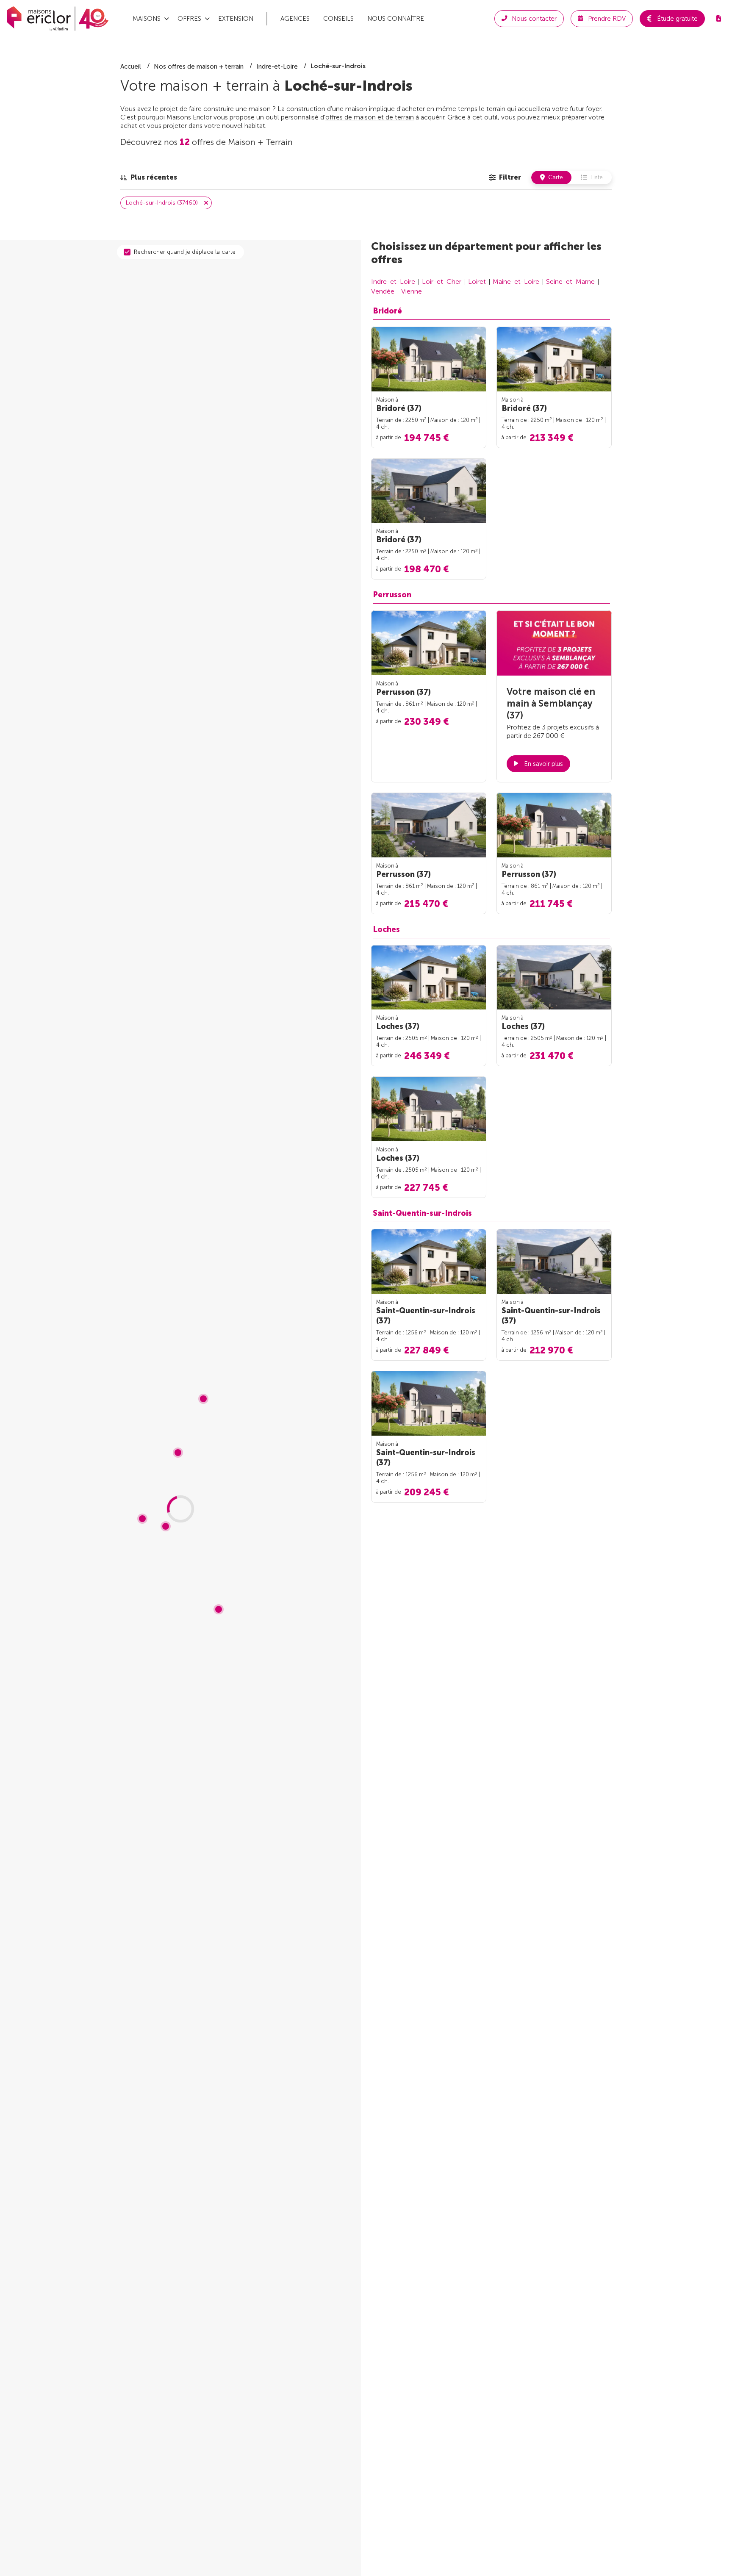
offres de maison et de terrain (370, 117)
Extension (236, 19)
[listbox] (149, 177)
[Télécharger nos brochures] (718, 19)
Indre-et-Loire (393, 281)
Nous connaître (396, 19)
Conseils (338, 19)
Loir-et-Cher (442, 281)
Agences (295, 19)
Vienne (412, 291)
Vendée (383, 291)
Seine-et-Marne (570, 281)
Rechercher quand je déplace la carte (185, 252)
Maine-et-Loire (516, 281)
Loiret (477, 281)
